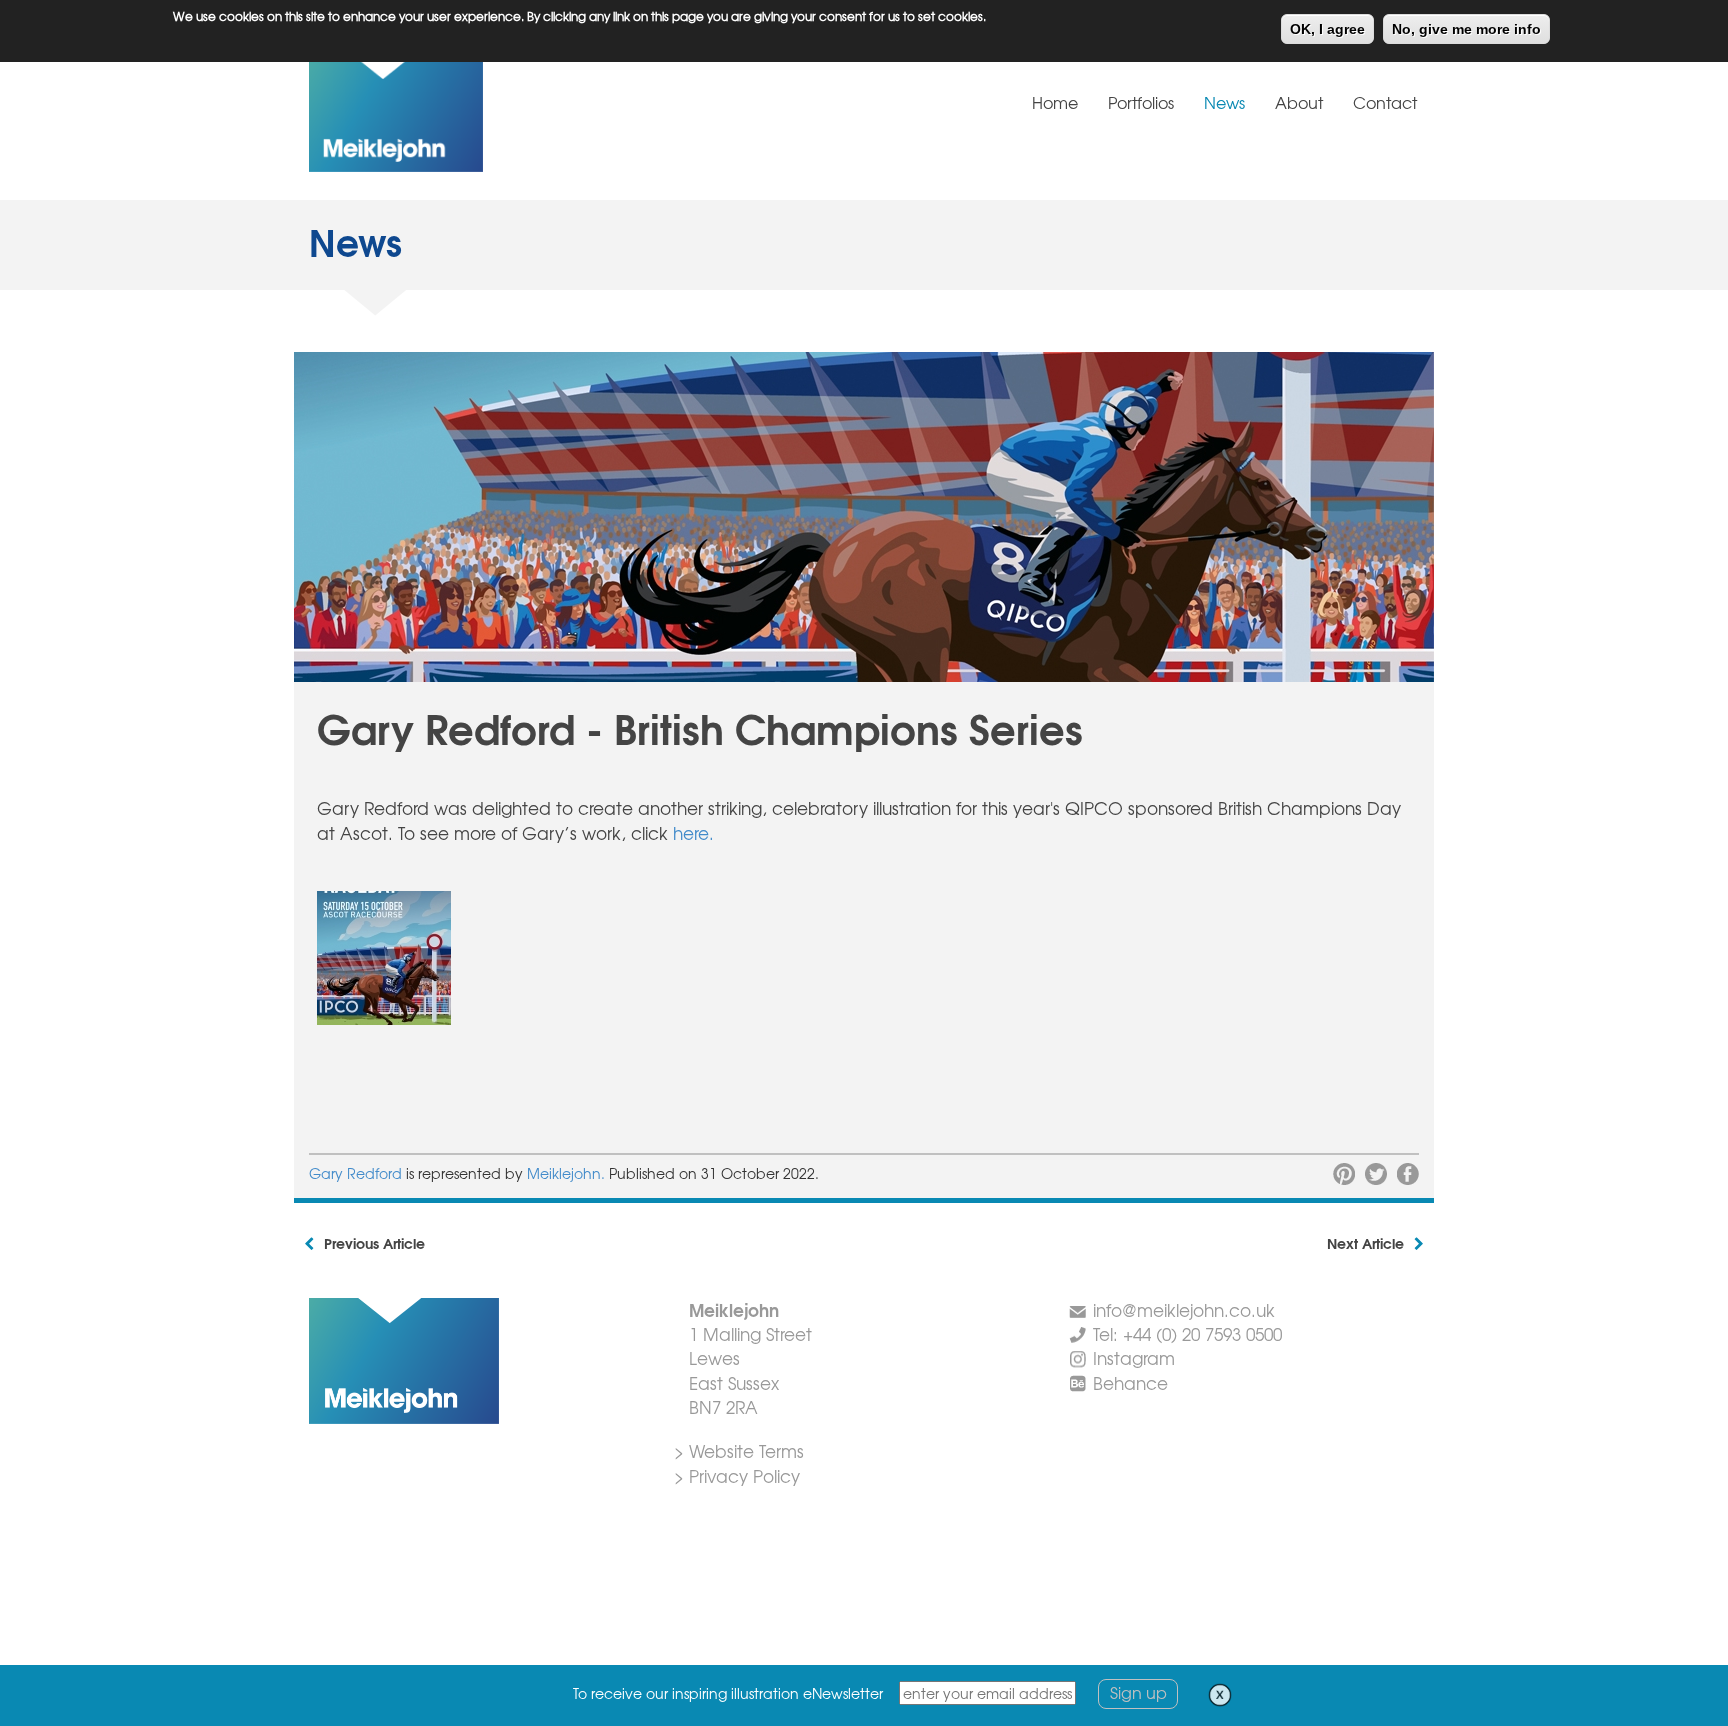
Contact (1385, 102)
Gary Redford (355, 1173)
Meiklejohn (459, 114)
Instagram (1134, 1357)
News (1224, 102)
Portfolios (1141, 102)
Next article (1365, 1243)
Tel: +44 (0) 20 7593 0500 (1187, 1333)
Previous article (374, 1243)
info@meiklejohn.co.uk (1184, 1309)
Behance (1130, 1382)
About (1299, 102)
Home (1055, 102)
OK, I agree (1327, 29)
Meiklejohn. (568, 1173)
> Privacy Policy (737, 1475)
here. (693, 832)
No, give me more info (1466, 29)
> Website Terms (739, 1450)
